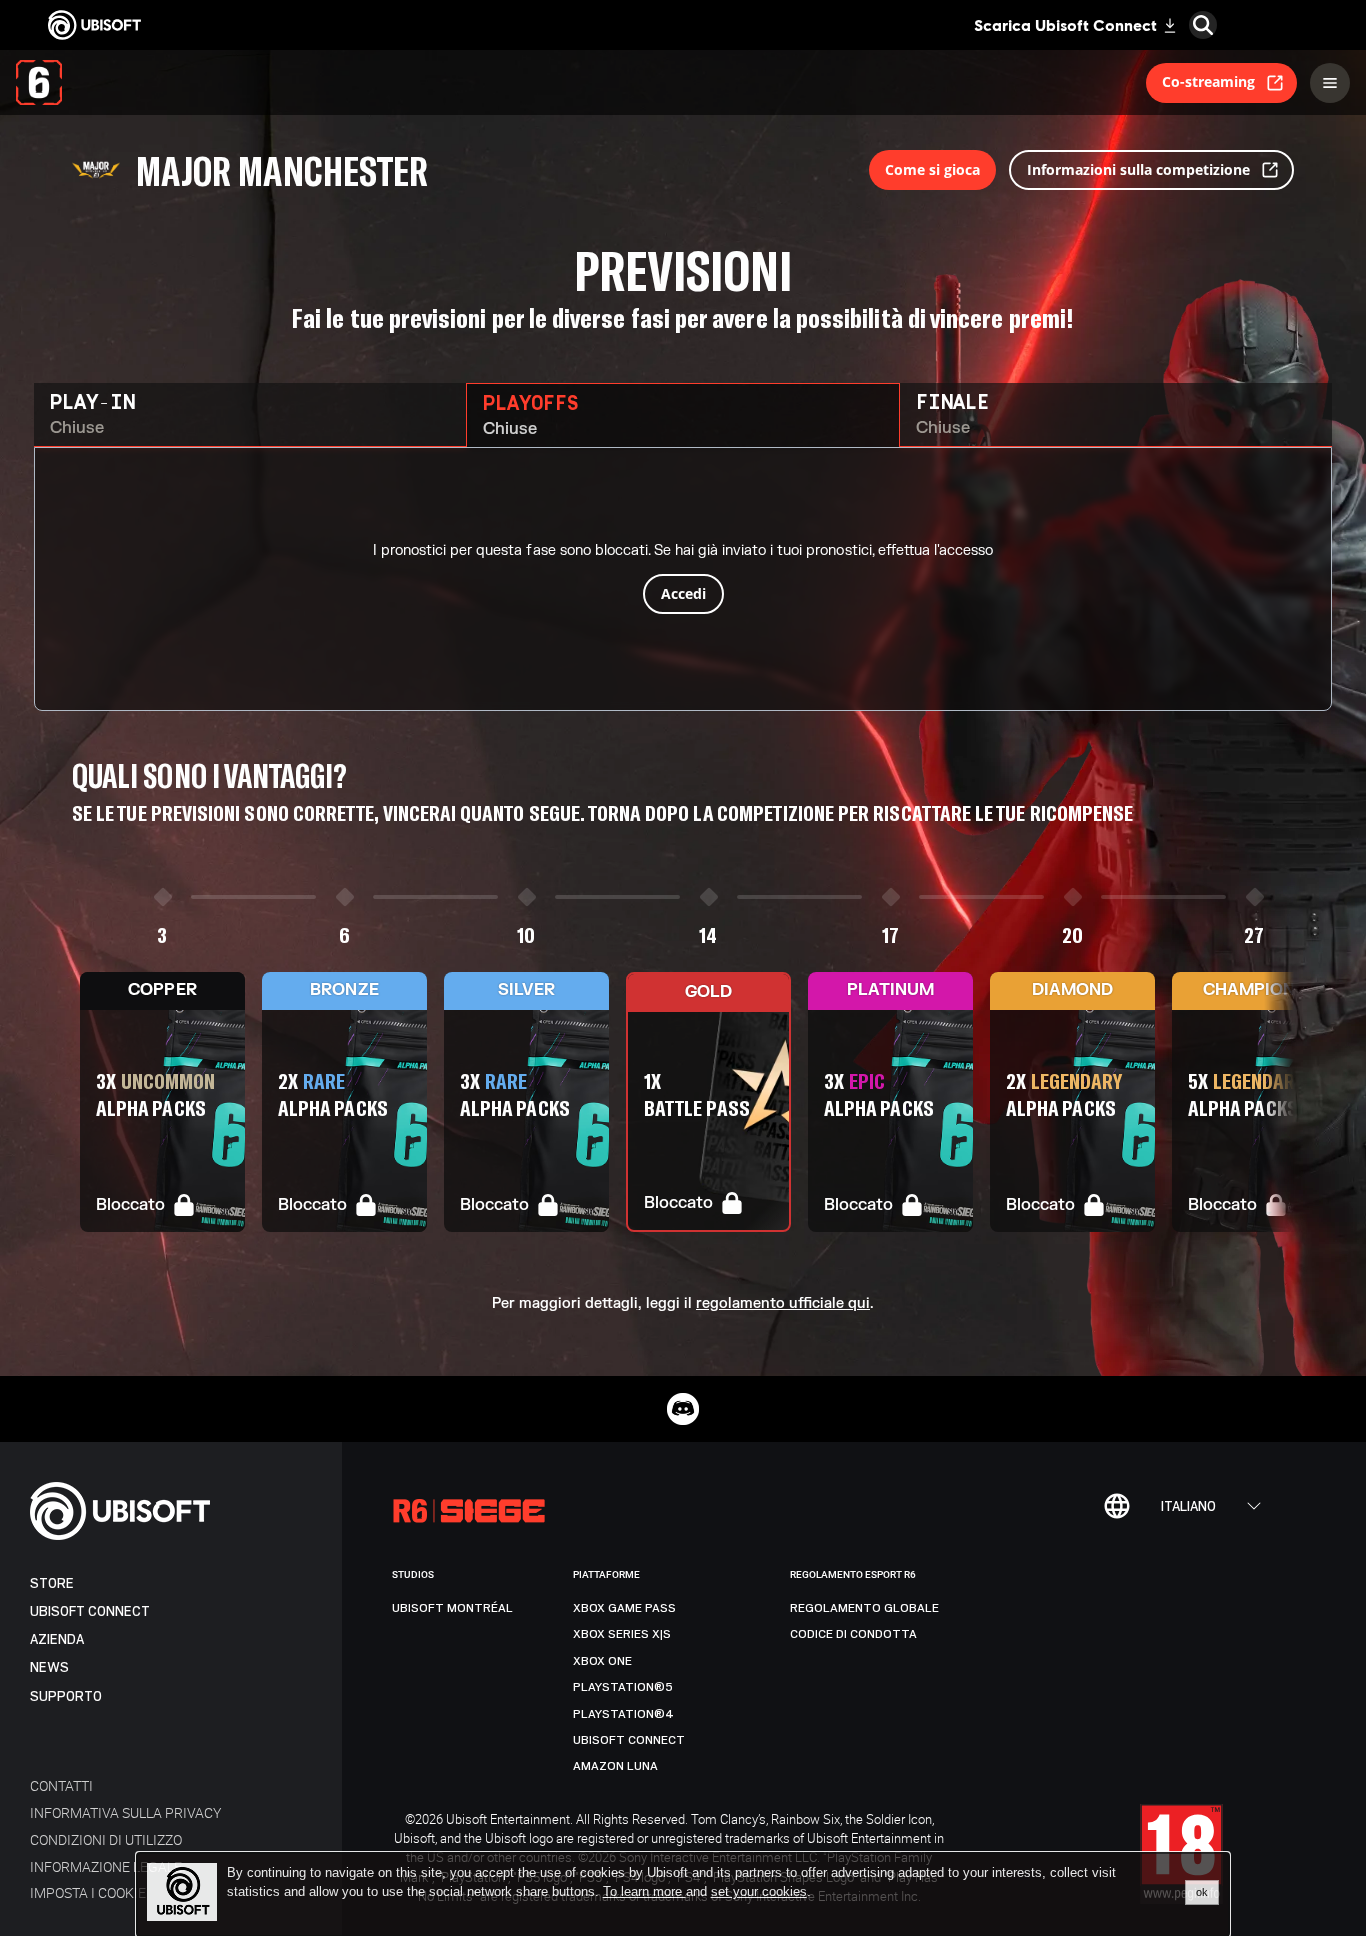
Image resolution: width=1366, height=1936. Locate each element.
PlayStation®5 (623, 1687)
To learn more (644, 1891)
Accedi (683, 593)
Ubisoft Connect (90, 1611)
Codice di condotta (853, 1634)
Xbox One (602, 1661)
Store (52, 1583)
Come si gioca (932, 169)
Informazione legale (106, 1866)
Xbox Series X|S (622, 1634)
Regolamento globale (864, 1608)
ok (1202, 1892)
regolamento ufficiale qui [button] (783, 1304)
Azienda (57, 1639)
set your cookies (759, 1892)
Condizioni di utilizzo (106, 1839)
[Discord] (683, 1409)
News (49, 1667)
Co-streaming (1208, 81)
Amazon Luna (615, 1766)
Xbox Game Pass (624, 1608)
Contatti (61, 1785)
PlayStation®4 (623, 1714)
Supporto (66, 1696)
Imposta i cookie (88, 1892)
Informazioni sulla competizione (1138, 169)
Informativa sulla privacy (125, 1812)
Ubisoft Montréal (452, 1608)
